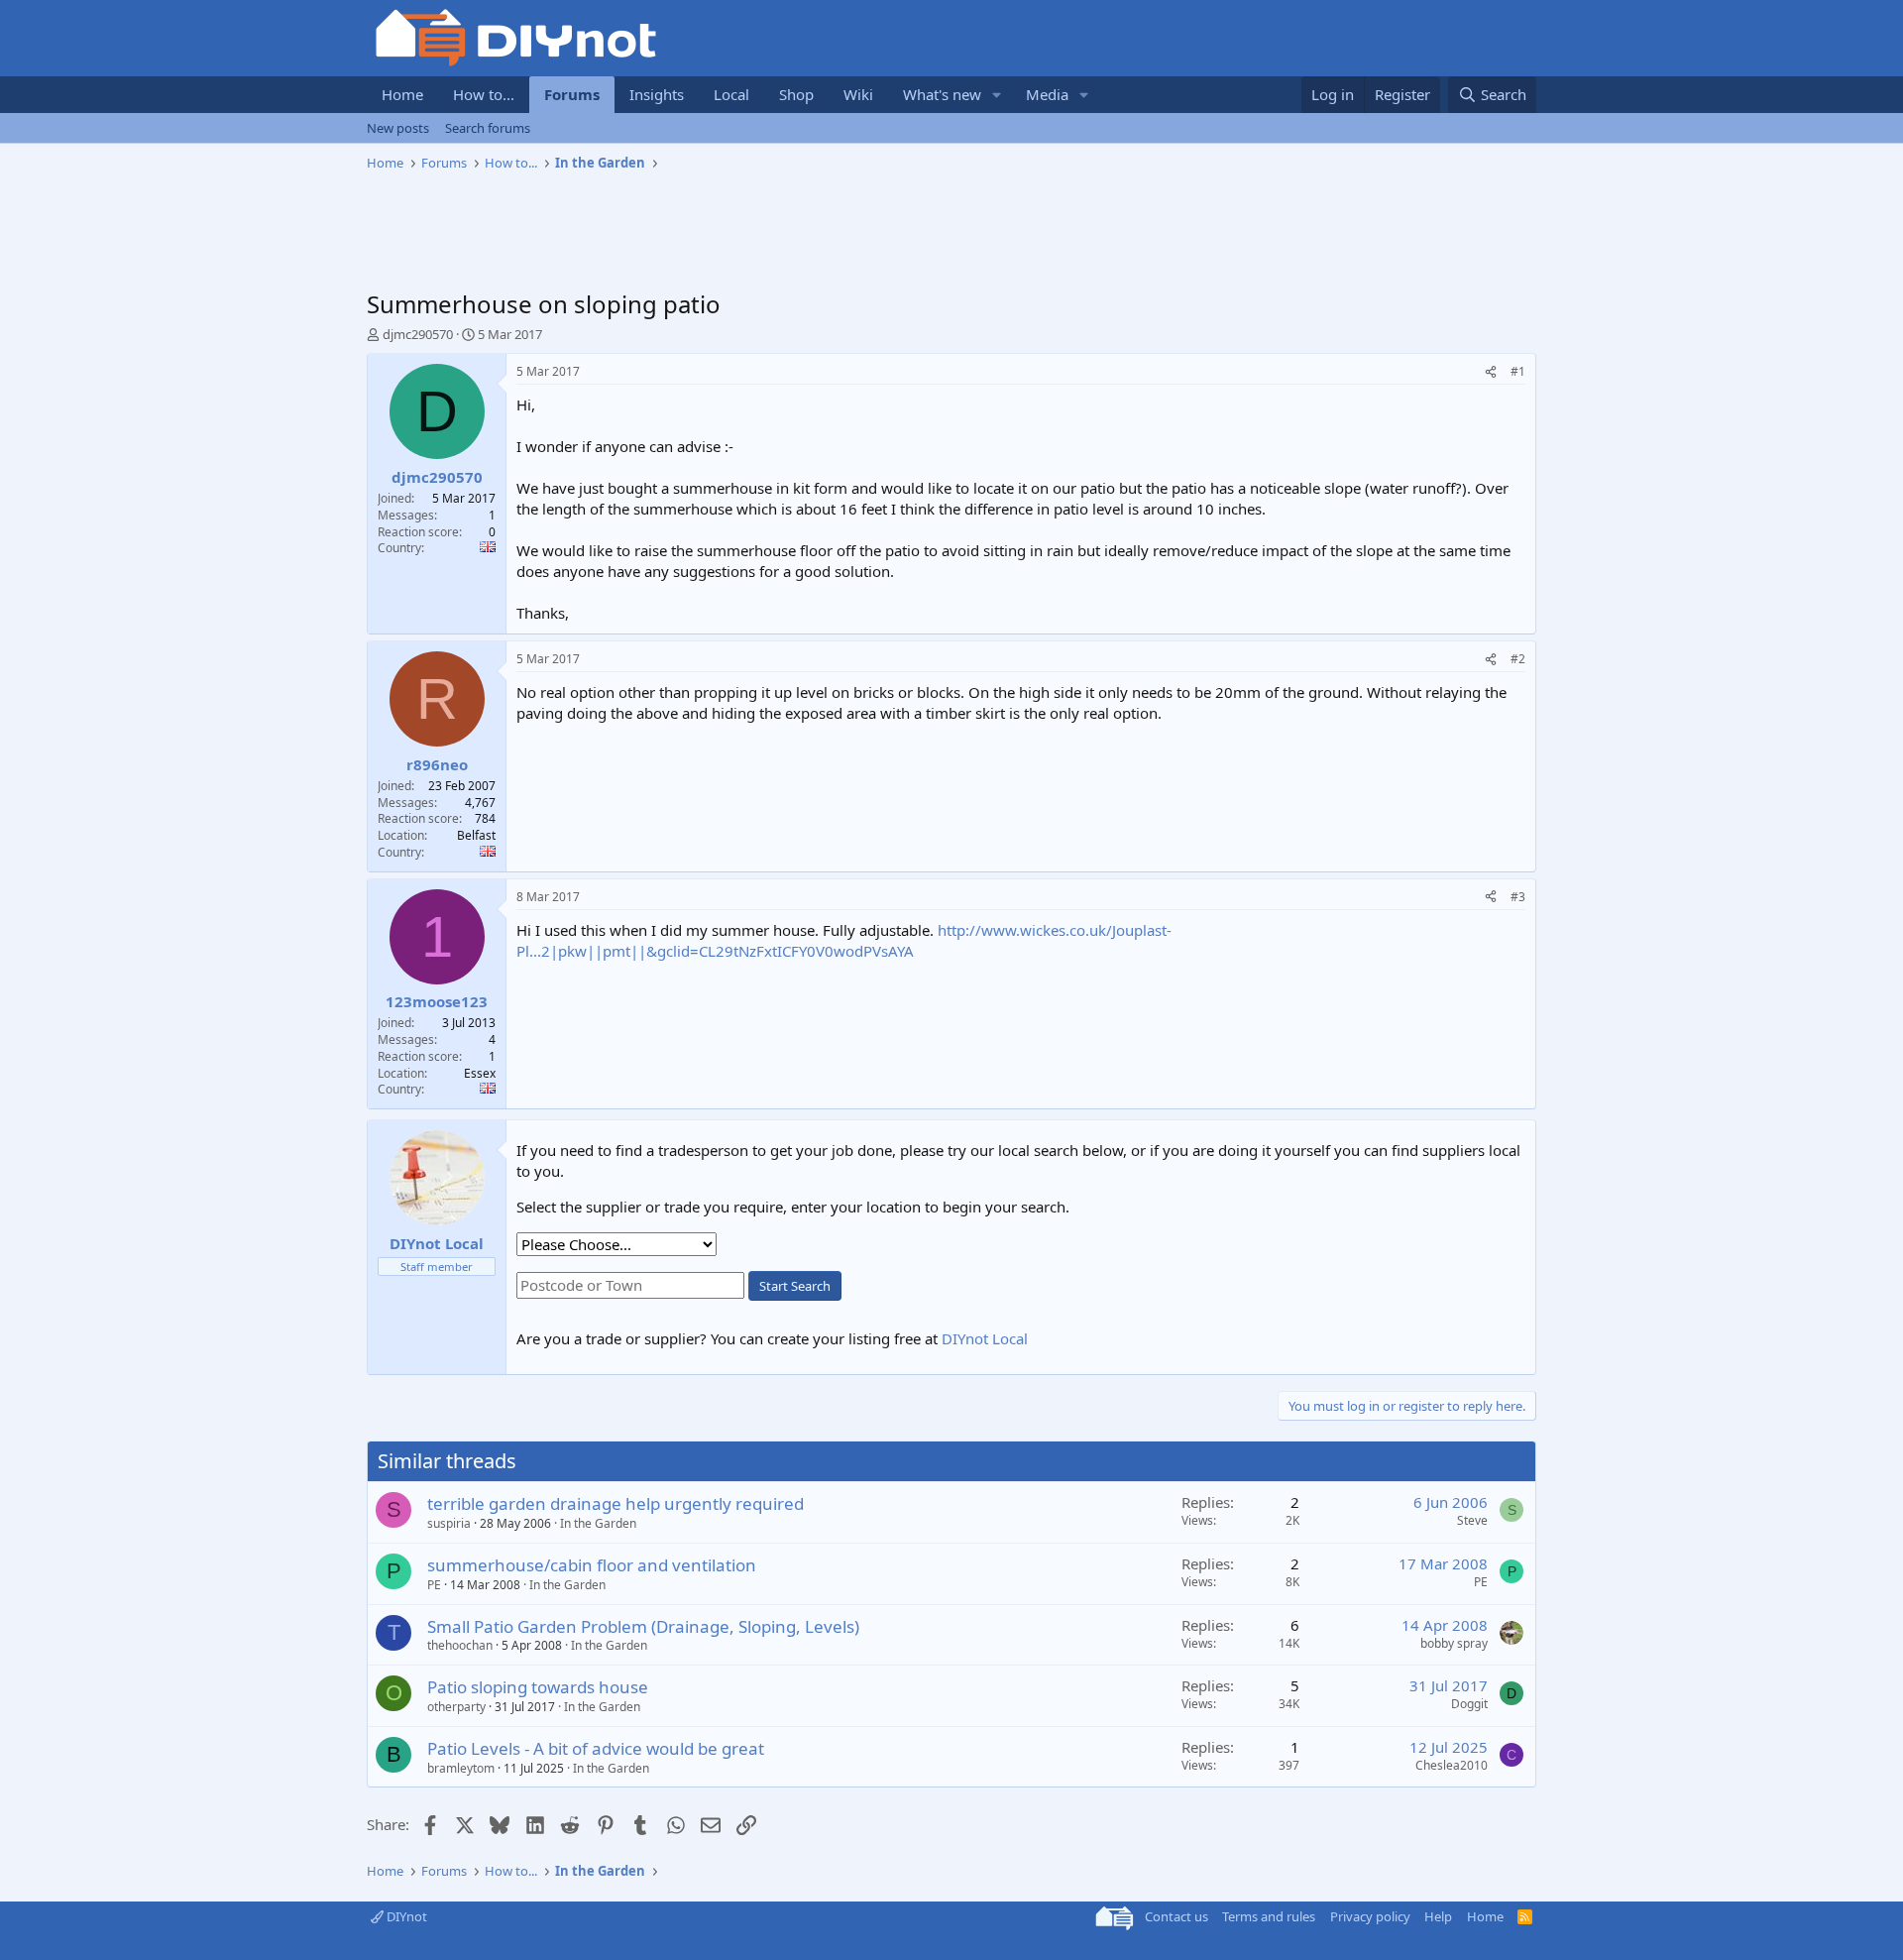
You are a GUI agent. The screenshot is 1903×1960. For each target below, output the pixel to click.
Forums (572, 94)
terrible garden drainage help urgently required (616, 1503)
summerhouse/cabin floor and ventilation (592, 1565)
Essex (480, 1073)
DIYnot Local (985, 1338)
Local (731, 94)
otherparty (456, 1707)
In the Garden (598, 1523)
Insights (657, 94)
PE (434, 1585)
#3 (1518, 897)
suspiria (449, 1523)
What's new (942, 94)
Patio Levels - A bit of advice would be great (596, 1748)
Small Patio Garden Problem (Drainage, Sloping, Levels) (643, 1626)
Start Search (795, 1286)
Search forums (488, 128)
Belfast (476, 835)
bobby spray (1454, 1643)
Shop (796, 94)
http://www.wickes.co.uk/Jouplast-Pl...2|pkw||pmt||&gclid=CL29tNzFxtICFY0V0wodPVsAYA (844, 940)
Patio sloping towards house (538, 1687)
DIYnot (405, 1916)
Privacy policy (1370, 1916)
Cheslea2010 (1452, 1765)
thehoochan (460, 1645)
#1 (1518, 371)
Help (1438, 1916)
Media (1047, 94)
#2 (1518, 659)
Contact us (1176, 1916)
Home (402, 94)
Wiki (858, 94)
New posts (398, 128)
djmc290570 (418, 334)
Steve (1472, 1520)
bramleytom (461, 1768)
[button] (997, 95)
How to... (484, 94)
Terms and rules (1269, 1916)
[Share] (1491, 372)
